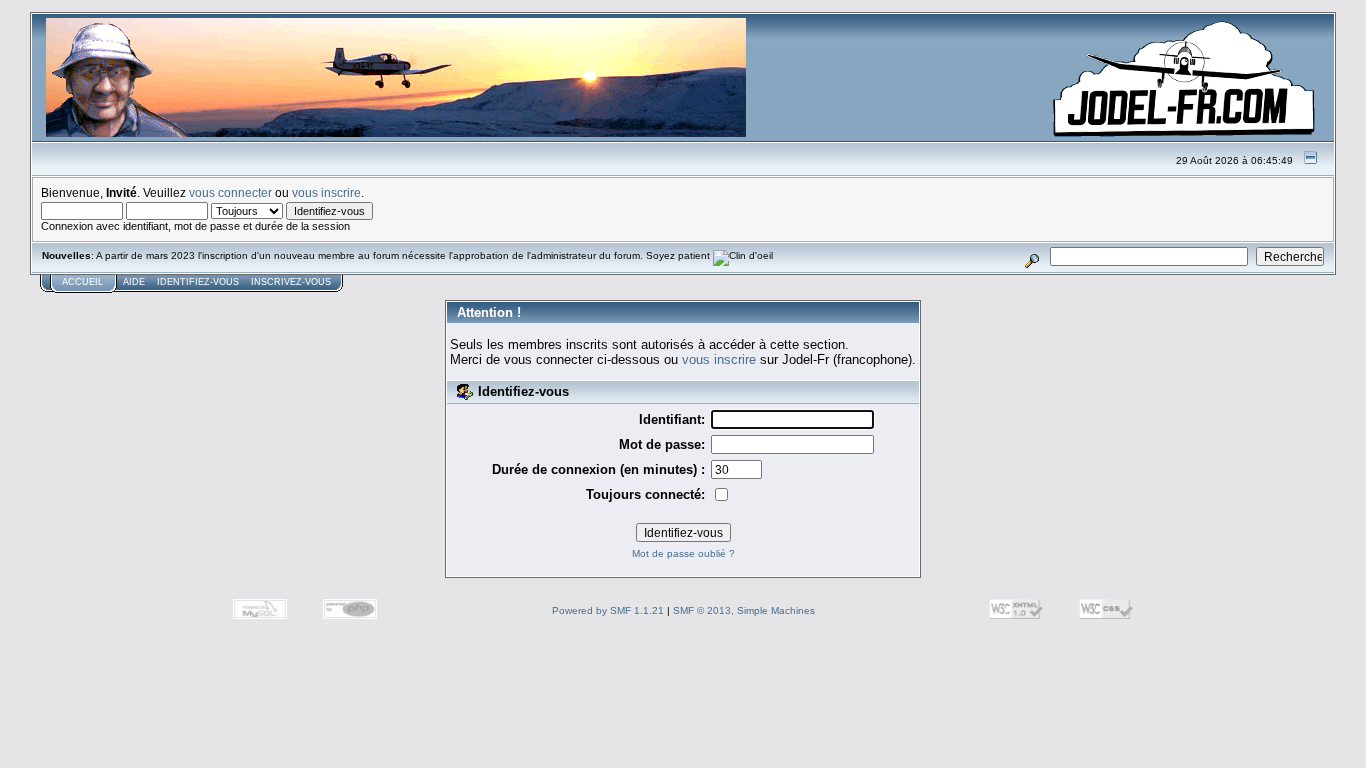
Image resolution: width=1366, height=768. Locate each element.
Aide (134, 282)
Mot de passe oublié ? (683, 553)
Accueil (82, 282)
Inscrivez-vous (291, 282)
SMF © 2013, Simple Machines (744, 610)
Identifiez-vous (198, 282)
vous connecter (230, 192)
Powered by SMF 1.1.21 (608, 610)
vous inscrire (326, 192)
